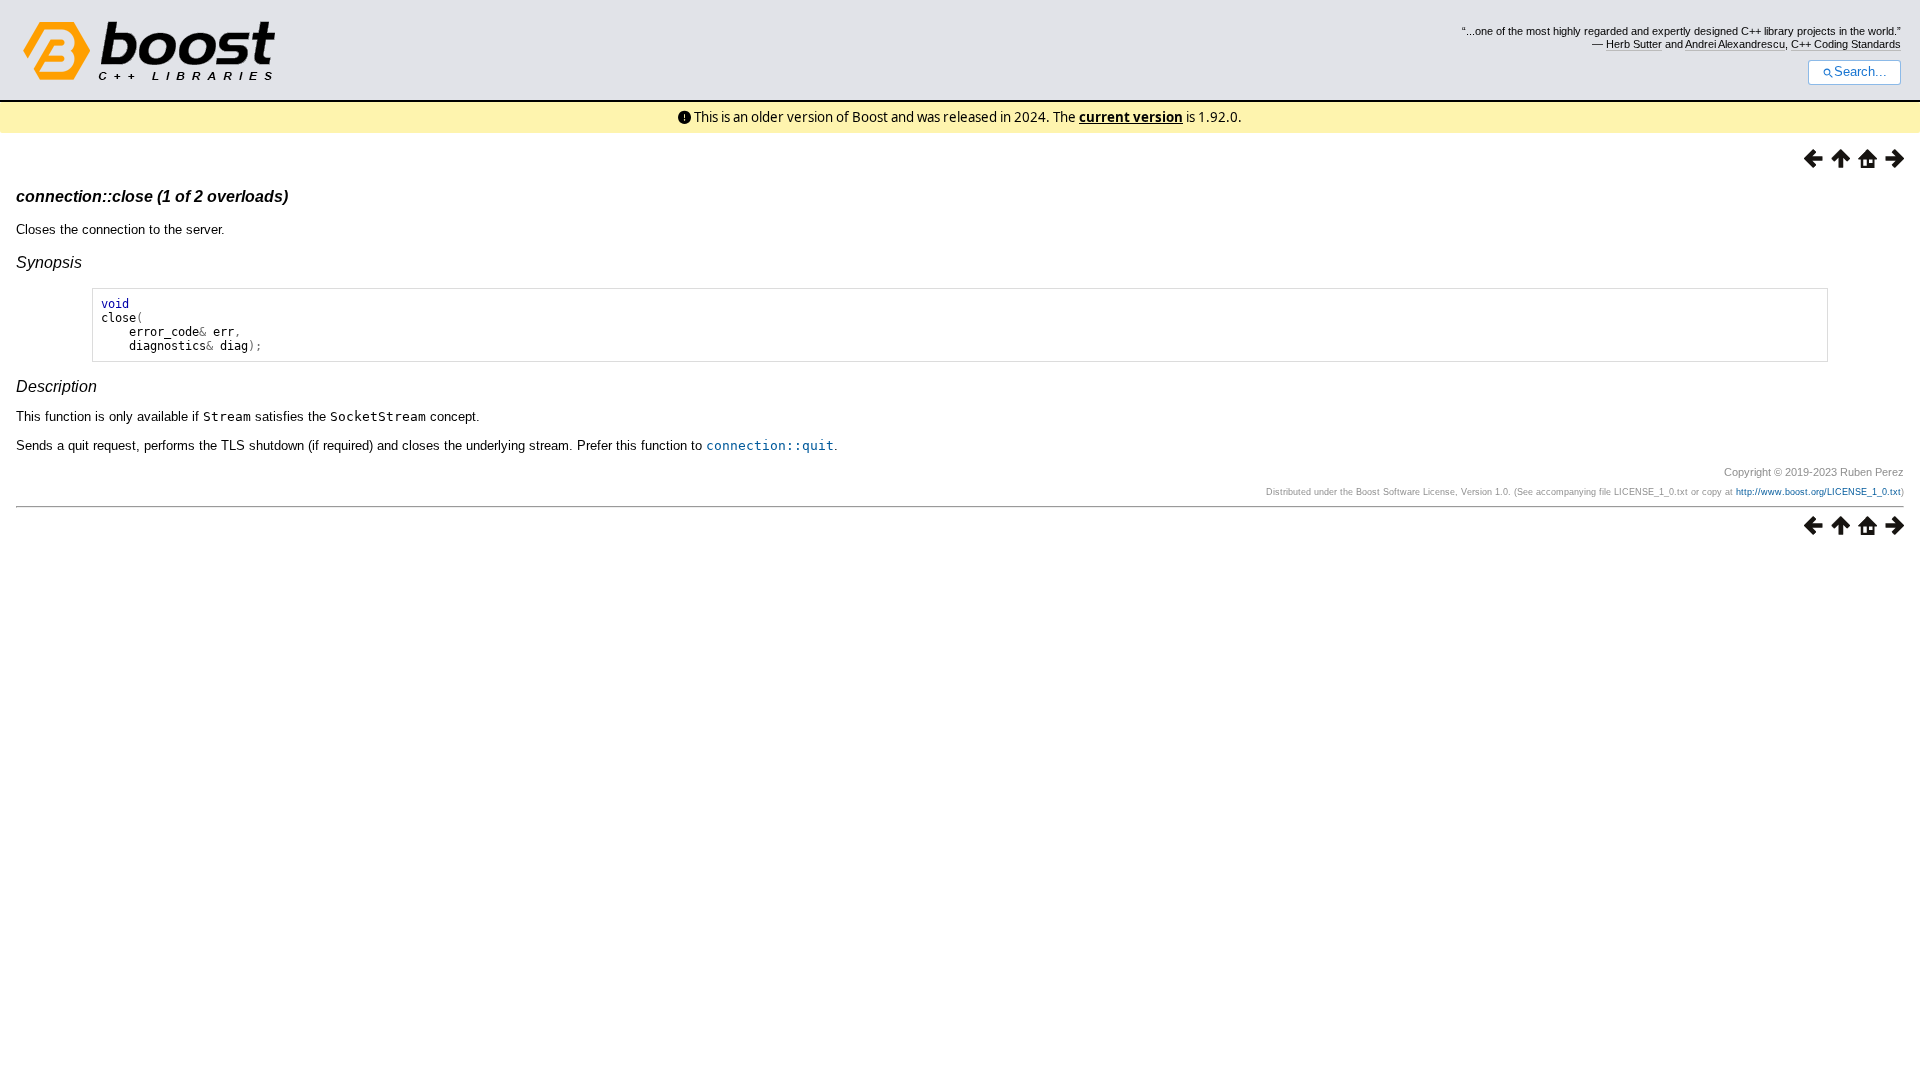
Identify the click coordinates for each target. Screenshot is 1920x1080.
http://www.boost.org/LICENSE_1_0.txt (1818, 492)
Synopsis (49, 262)
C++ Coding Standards (1846, 44)
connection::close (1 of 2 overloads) (152, 196)
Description (56, 386)
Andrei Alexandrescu (1735, 44)
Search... (1860, 72)
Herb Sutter (1634, 44)
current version (1131, 117)
